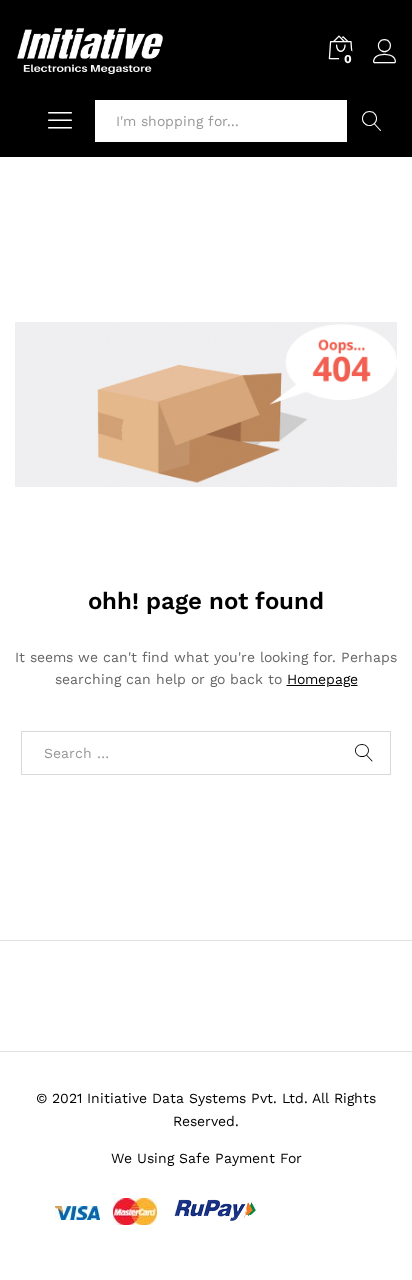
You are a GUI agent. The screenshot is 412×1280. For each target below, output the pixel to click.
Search (372, 121)
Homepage (322, 679)
